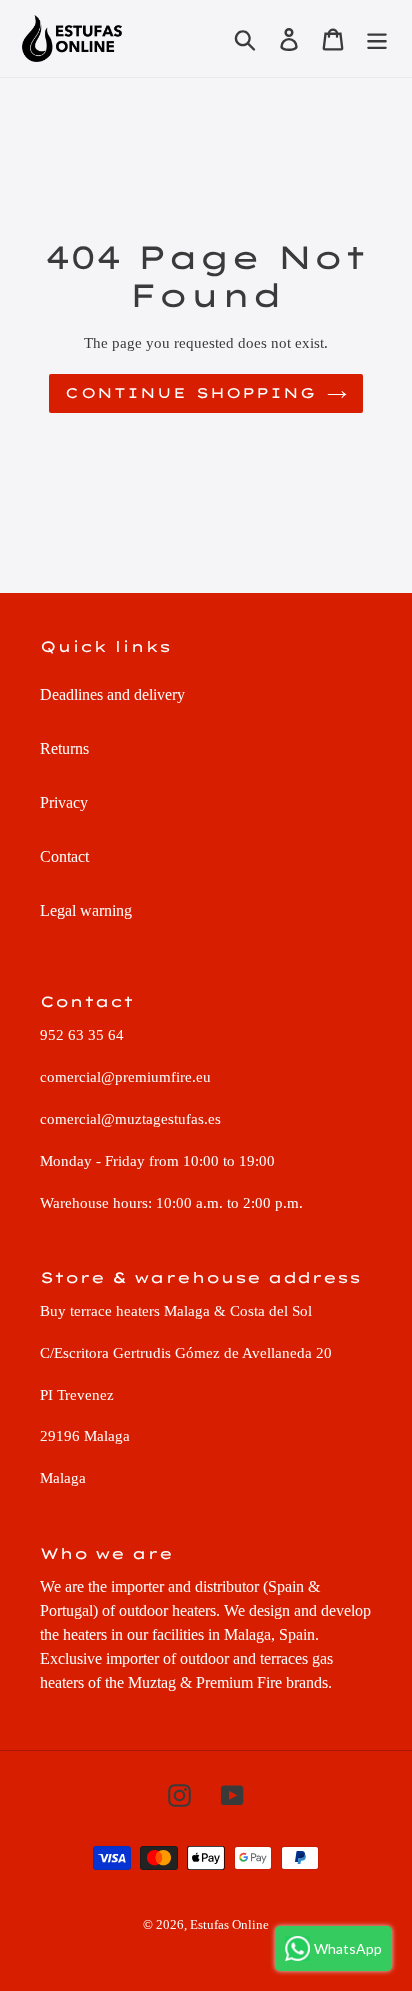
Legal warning (86, 910)
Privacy (64, 802)
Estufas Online (229, 1924)
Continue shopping (190, 393)
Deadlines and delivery (112, 694)
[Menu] (377, 38)
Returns (64, 748)
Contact (64, 856)
